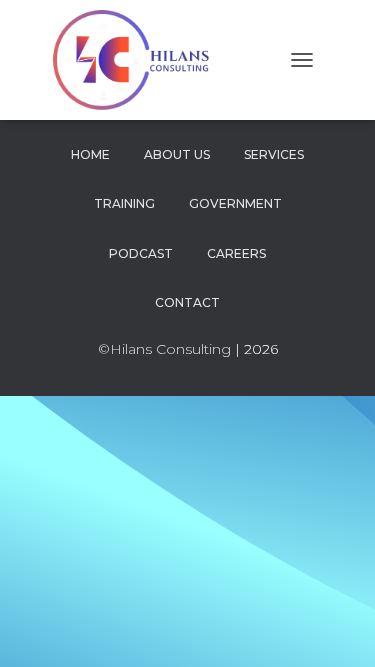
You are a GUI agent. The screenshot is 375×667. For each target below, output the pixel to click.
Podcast (141, 253)
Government (235, 203)
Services (274, 154)
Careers (236, 253)
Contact (187, 302)
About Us (177, 154)
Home (90, 154)
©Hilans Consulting (164, 349)
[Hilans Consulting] (144, 60)
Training (124, 203)
